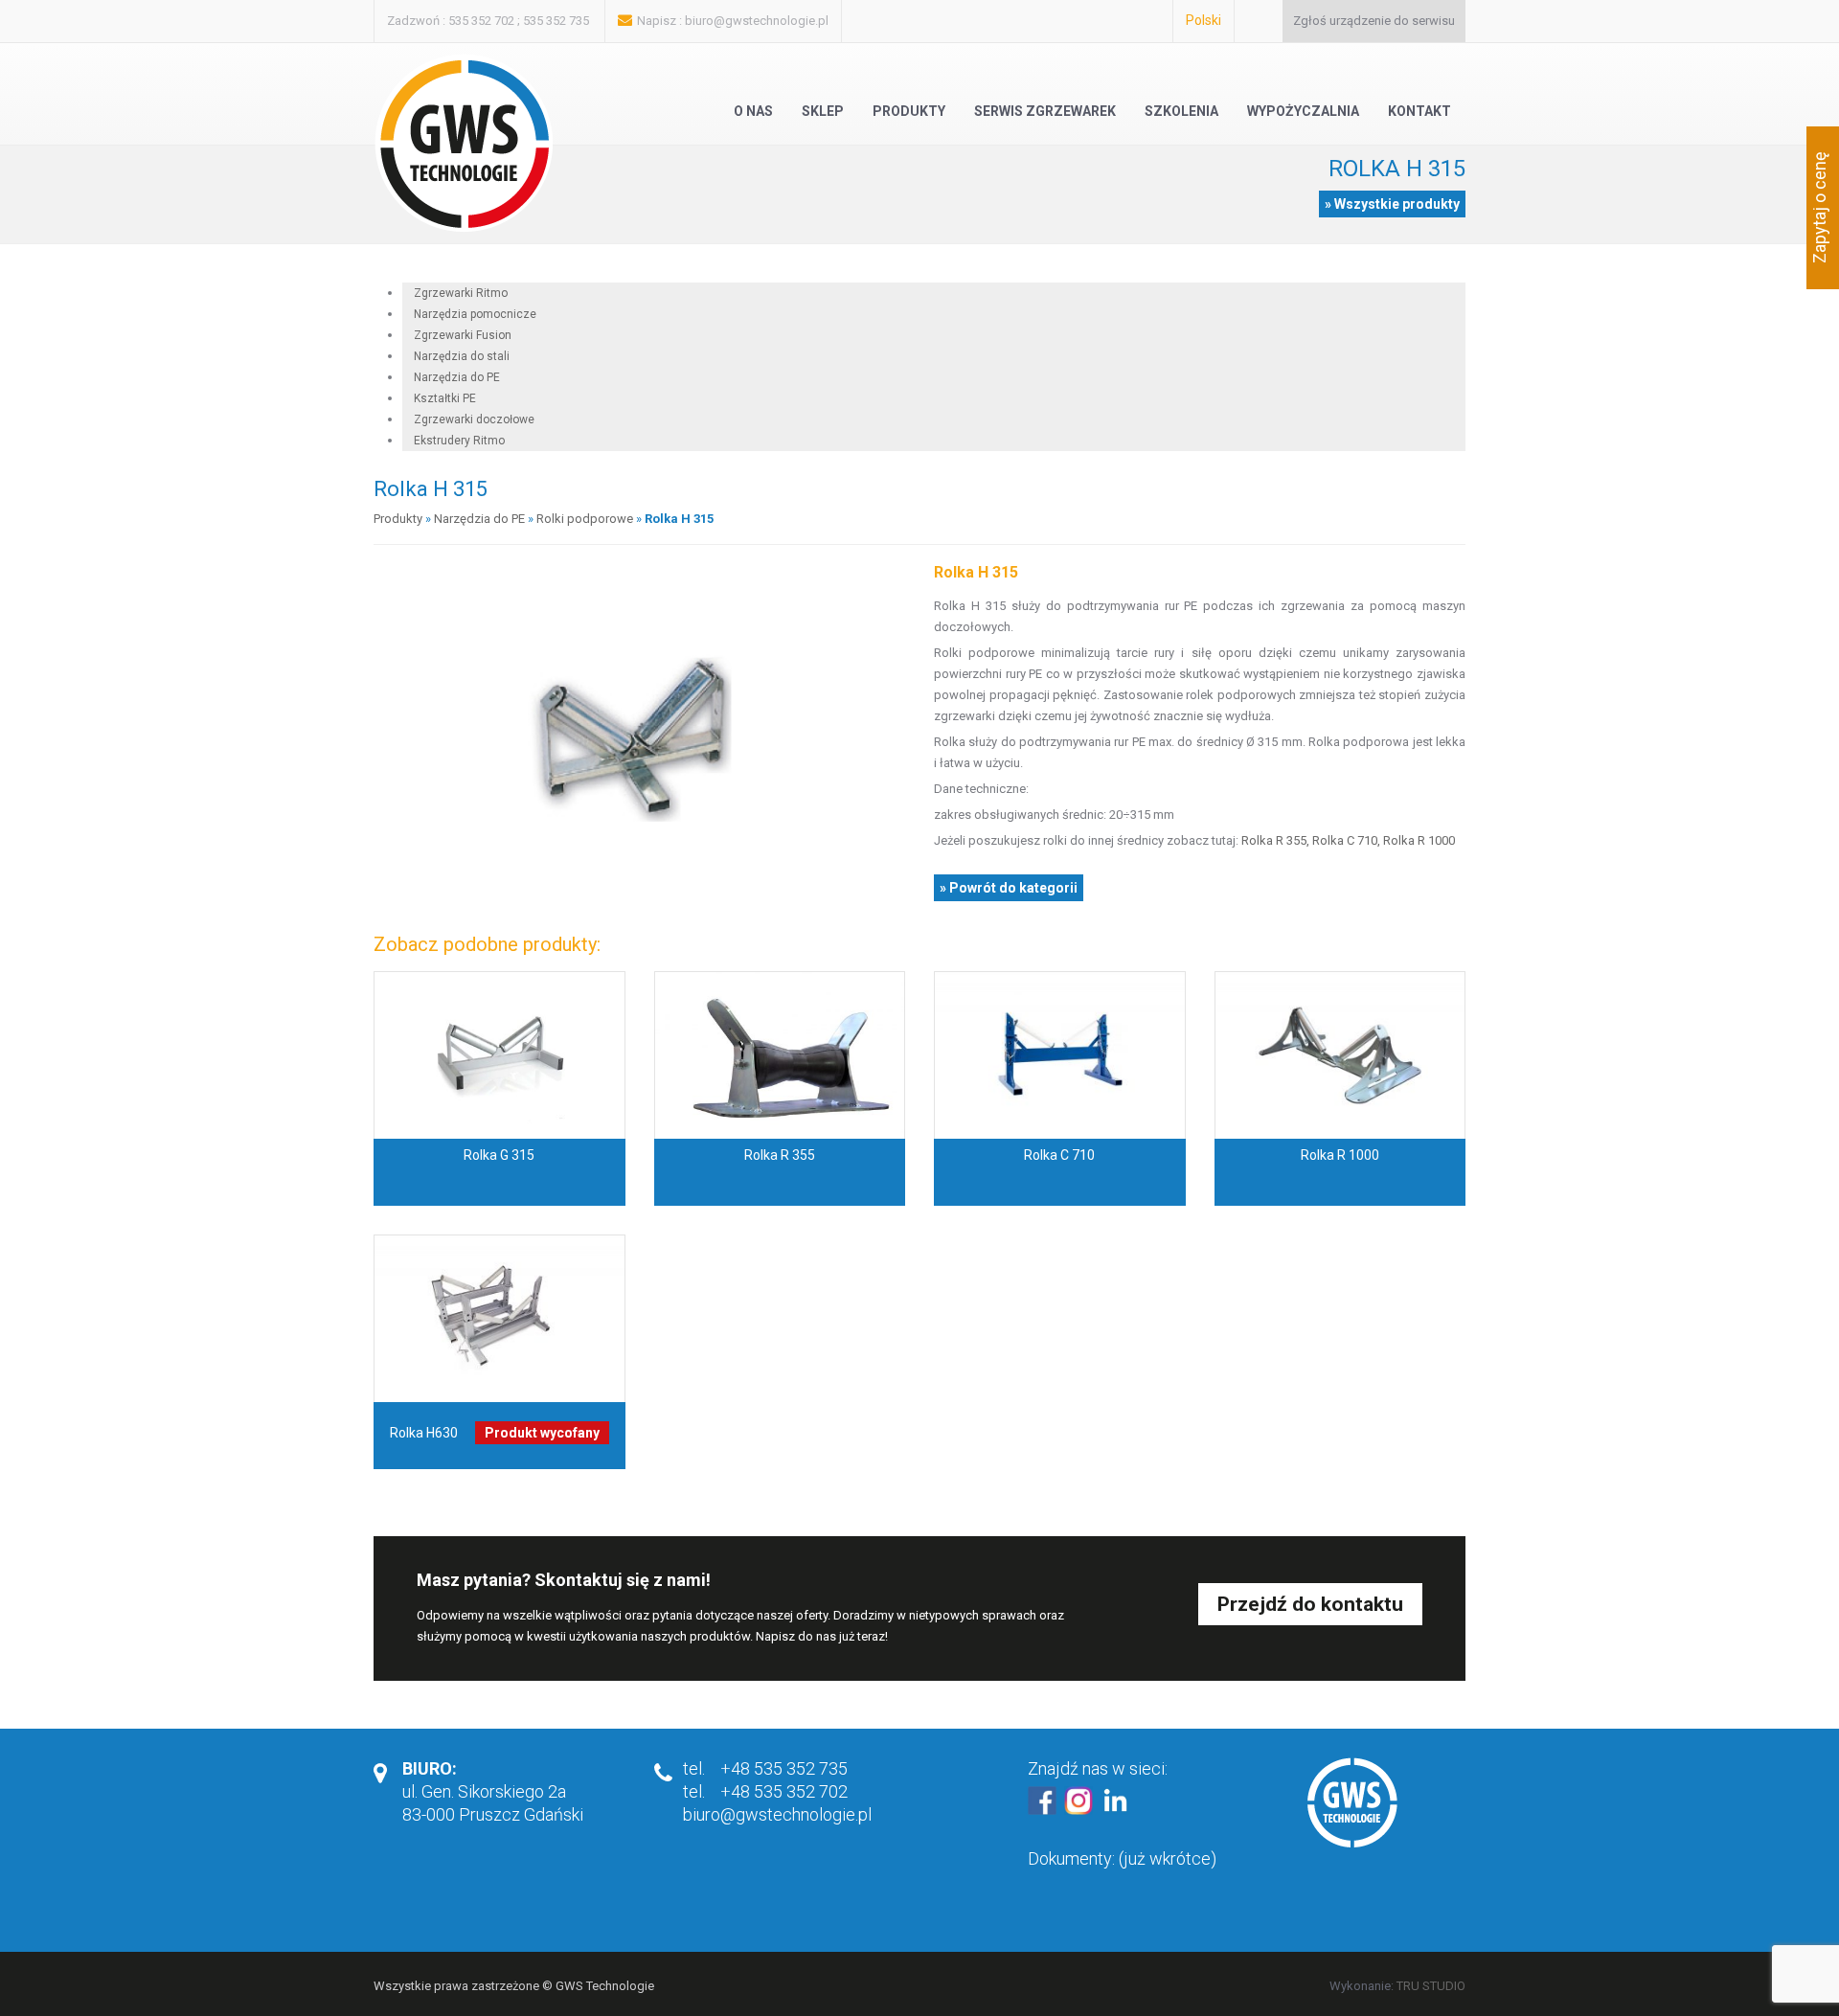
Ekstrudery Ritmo (459, 441)
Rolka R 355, (1277, 840)
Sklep (823, 111)
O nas (753, 111)
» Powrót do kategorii (1009, 888)
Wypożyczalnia (1303, 111)
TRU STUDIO (1431, 1986)
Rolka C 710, (1346, 840)
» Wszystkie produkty (1392, 204)
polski (1203, 20)
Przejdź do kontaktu (1310, 1604)
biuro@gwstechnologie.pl (757, 21)
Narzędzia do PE (479, 519)
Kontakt (1419, 111)
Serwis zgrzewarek (1045, 111)
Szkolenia (1181, 111)
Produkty (909, 111)
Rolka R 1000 (1419, 840)
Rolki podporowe (585, 519)
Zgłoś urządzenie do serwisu (1374, 21)
